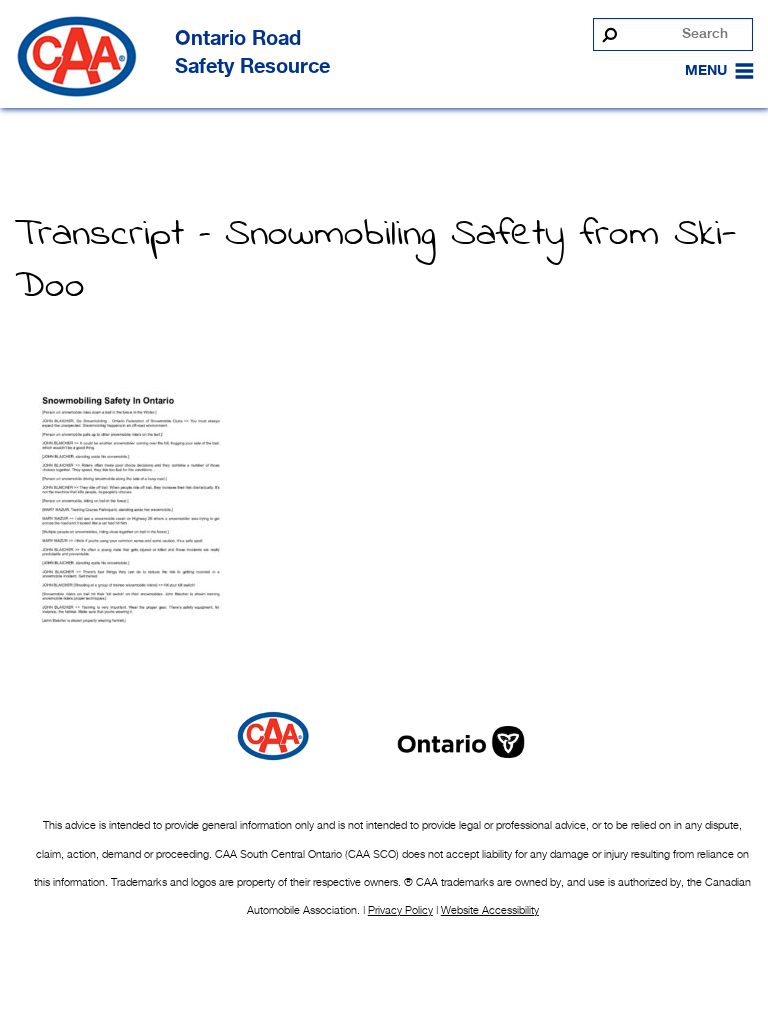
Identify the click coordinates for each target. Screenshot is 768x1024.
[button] (706, 71)
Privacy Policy (400, 910)
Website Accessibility (490, 910)
